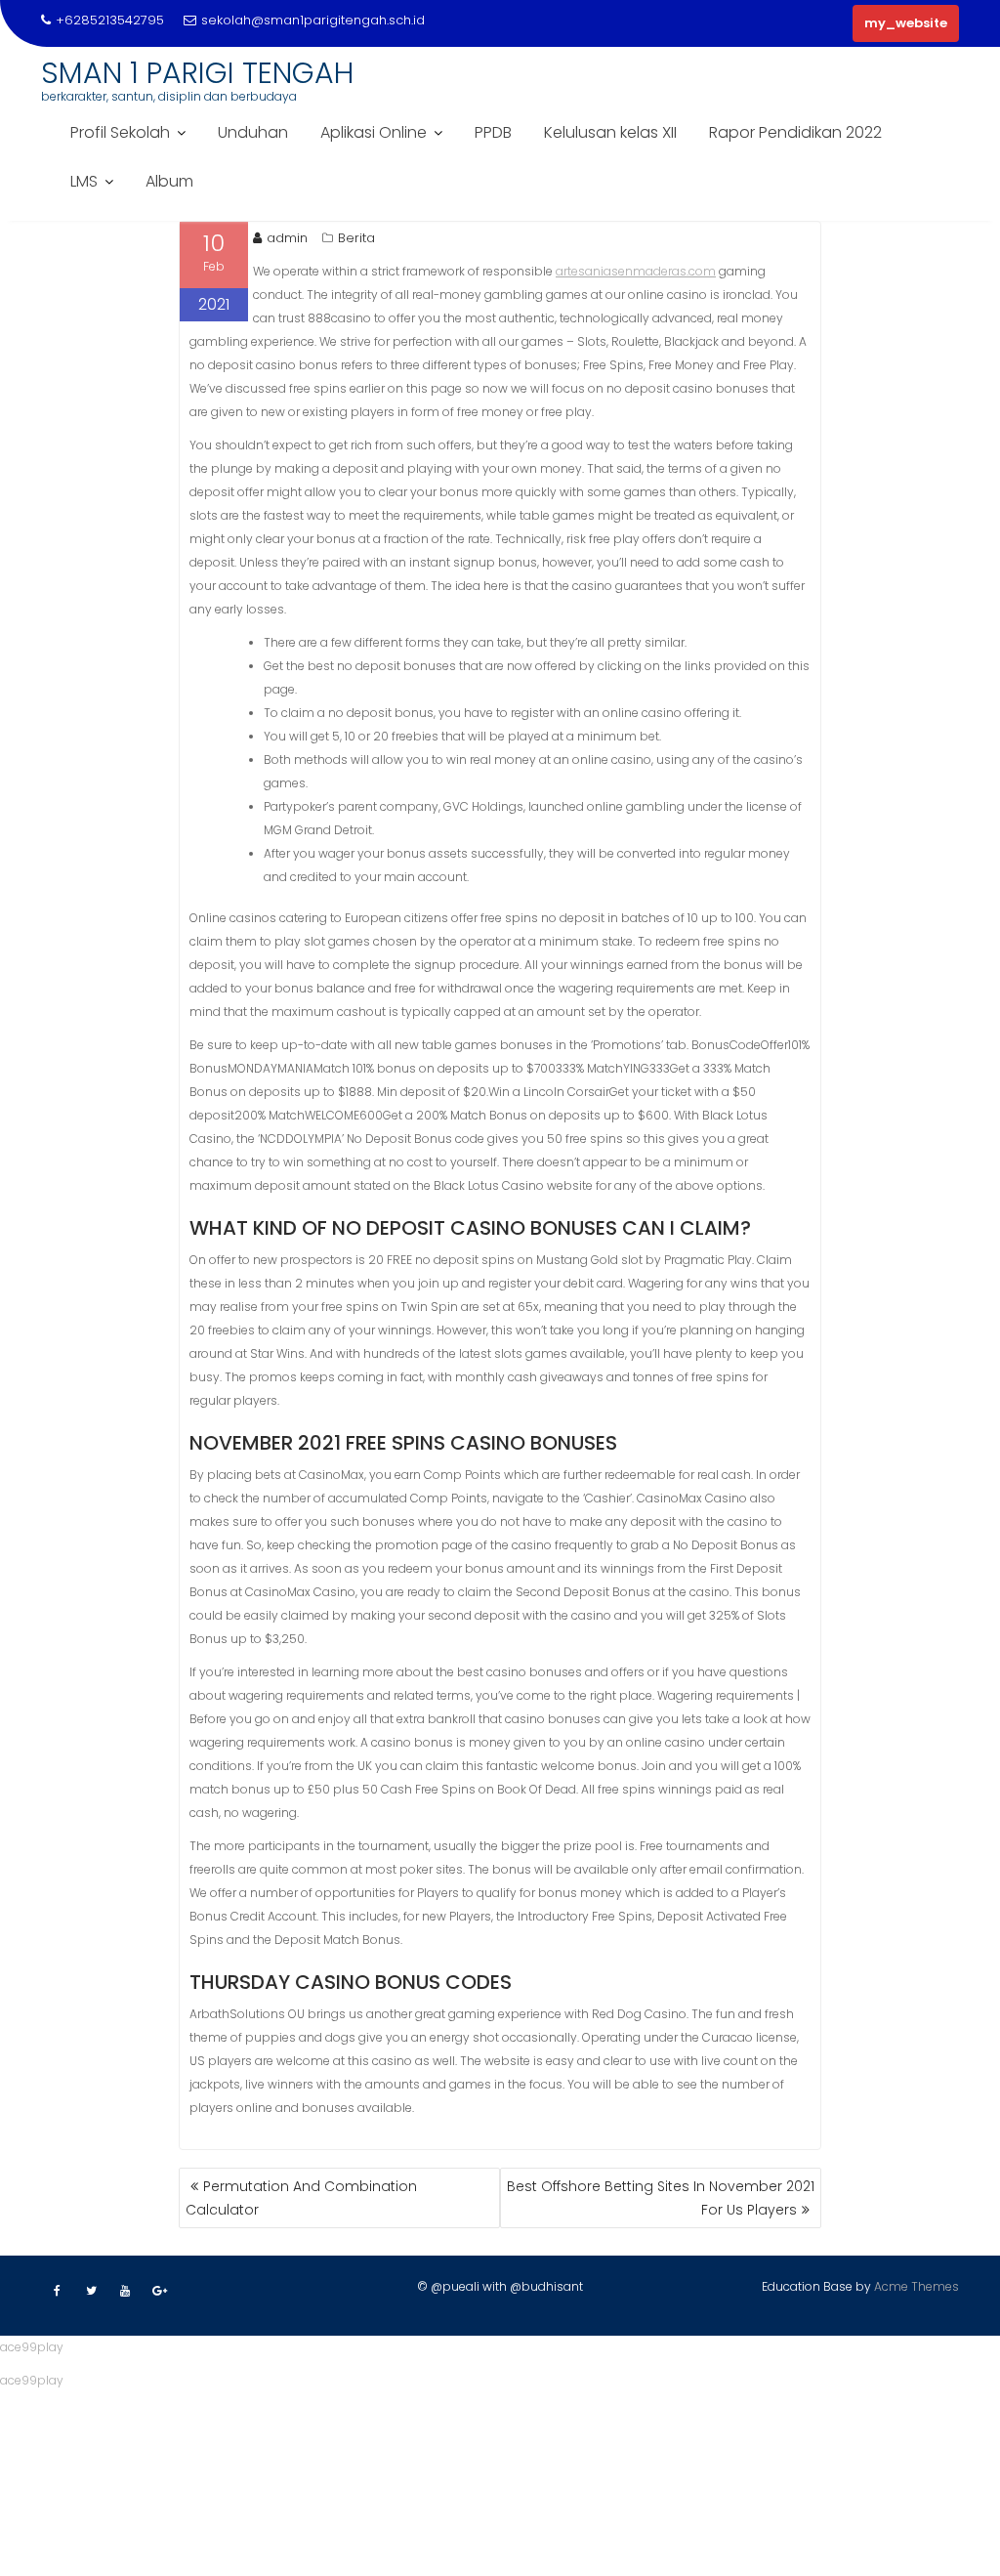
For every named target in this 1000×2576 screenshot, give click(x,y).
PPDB (493, 132)
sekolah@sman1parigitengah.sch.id (313, 20)
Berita (356, 238)
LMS (84, 181)
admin (287, 238)
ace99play (32, 2347)
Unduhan (253, 132)
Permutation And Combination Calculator (301, 2198)
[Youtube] (125, 2291)
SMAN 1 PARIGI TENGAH (197, 73)
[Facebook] (57, 2291)
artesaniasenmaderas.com (636, 271)
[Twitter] (91, 2291)
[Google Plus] (159, 2291)
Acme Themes (917, 2286)
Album (169, 181)
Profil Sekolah (120, 132)
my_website (906, 23)
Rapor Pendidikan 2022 (795, 132)
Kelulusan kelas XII (610, 132)
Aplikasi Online (374, 132)
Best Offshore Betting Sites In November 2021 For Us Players (661, 2198)
